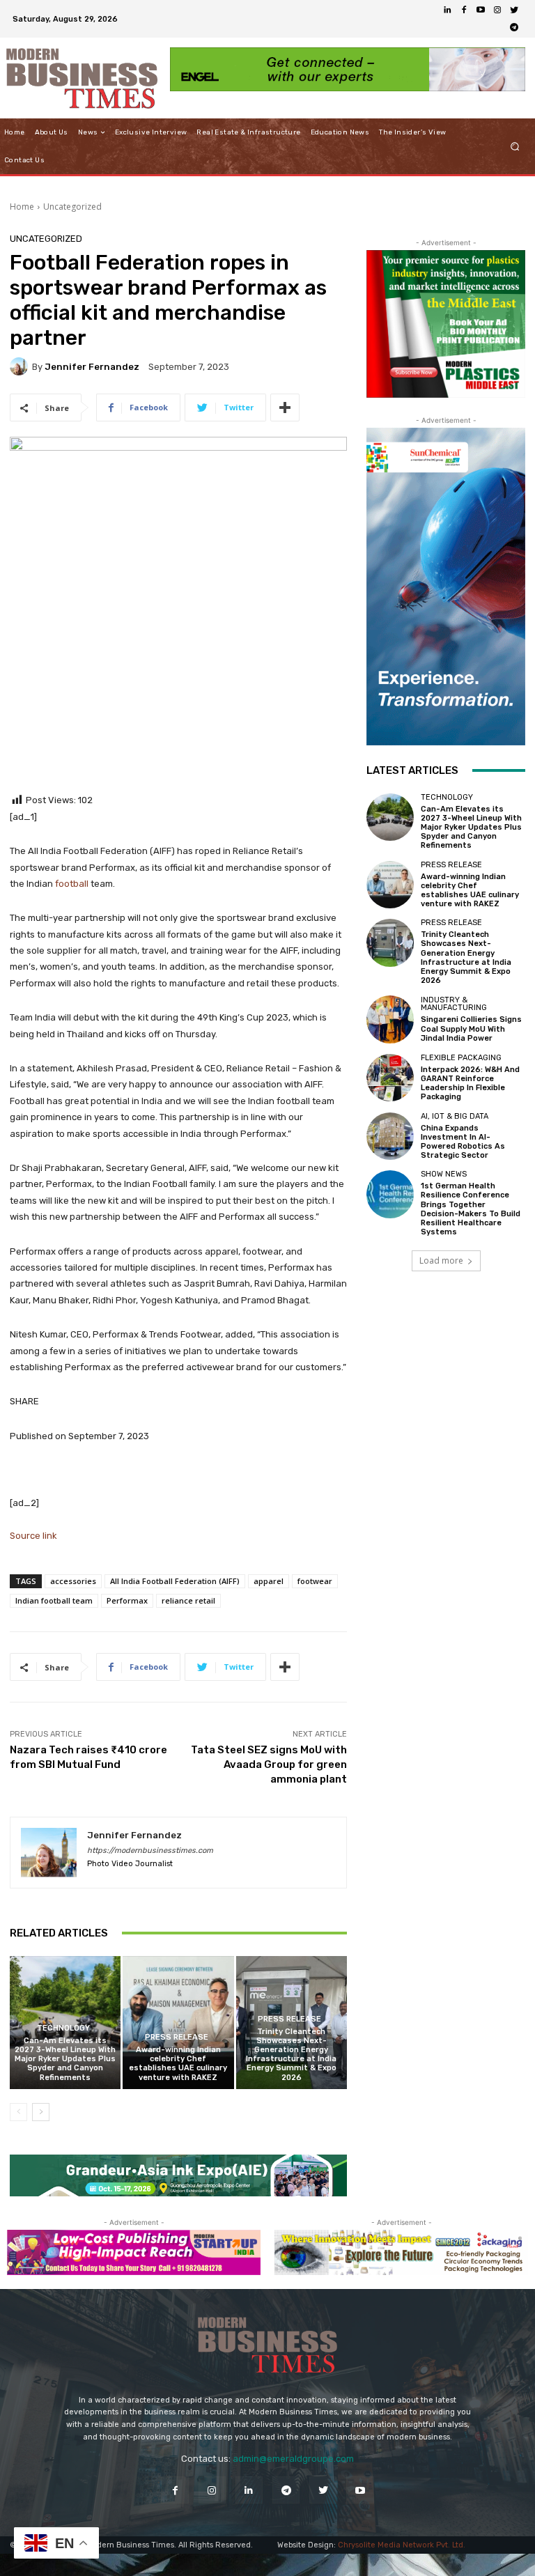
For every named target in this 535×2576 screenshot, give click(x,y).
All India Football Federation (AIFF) (175, 1581)
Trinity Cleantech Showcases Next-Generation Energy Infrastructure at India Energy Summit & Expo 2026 (291, 2055)
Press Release (177, 2037)
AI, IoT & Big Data (455, 1116)
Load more (441, 1260)
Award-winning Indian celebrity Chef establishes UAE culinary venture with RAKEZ (178, 2064)
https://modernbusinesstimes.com (150, 1850)
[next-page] (41, 2112)
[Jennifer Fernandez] (21, 366)
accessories (73, 1581)
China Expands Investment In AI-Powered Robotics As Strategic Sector (463, 1142)
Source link (33, 1536)
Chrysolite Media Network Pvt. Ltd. (402, 2545)
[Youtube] (481, 10)
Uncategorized (72, 207)
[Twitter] (514, 10)
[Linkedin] (447, 10)
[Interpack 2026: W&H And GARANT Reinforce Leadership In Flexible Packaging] (390, 1078)
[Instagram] (497, 10)
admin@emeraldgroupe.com (293, 2459)
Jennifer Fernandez (92, 367)
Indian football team (54, 1600)
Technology (63, 2028)
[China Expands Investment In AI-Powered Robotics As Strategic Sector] (390, 1136)
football (72, 884)
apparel (269, 1581)
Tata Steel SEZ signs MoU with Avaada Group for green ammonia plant (269, 1764)
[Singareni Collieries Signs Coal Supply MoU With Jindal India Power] (390, 1019)
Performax (127, 1600)
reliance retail (188, 1600)
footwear (315, 1581)
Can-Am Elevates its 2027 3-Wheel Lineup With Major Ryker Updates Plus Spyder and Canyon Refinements (65, 2059)
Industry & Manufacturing (454, 1004)
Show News (444, 1174)
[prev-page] (18, 2112)
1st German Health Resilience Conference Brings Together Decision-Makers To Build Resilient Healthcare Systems (471, 1209)
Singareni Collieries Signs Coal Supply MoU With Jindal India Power (471, 1029)
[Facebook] (464, 10)
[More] (285, 408)
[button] (515, 147)
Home (22, 207)
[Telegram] (514, 27)
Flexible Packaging (461, 1058)
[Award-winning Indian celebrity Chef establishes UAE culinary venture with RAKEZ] (178, 2023)
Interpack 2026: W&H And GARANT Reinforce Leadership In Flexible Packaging (470, 1084)
